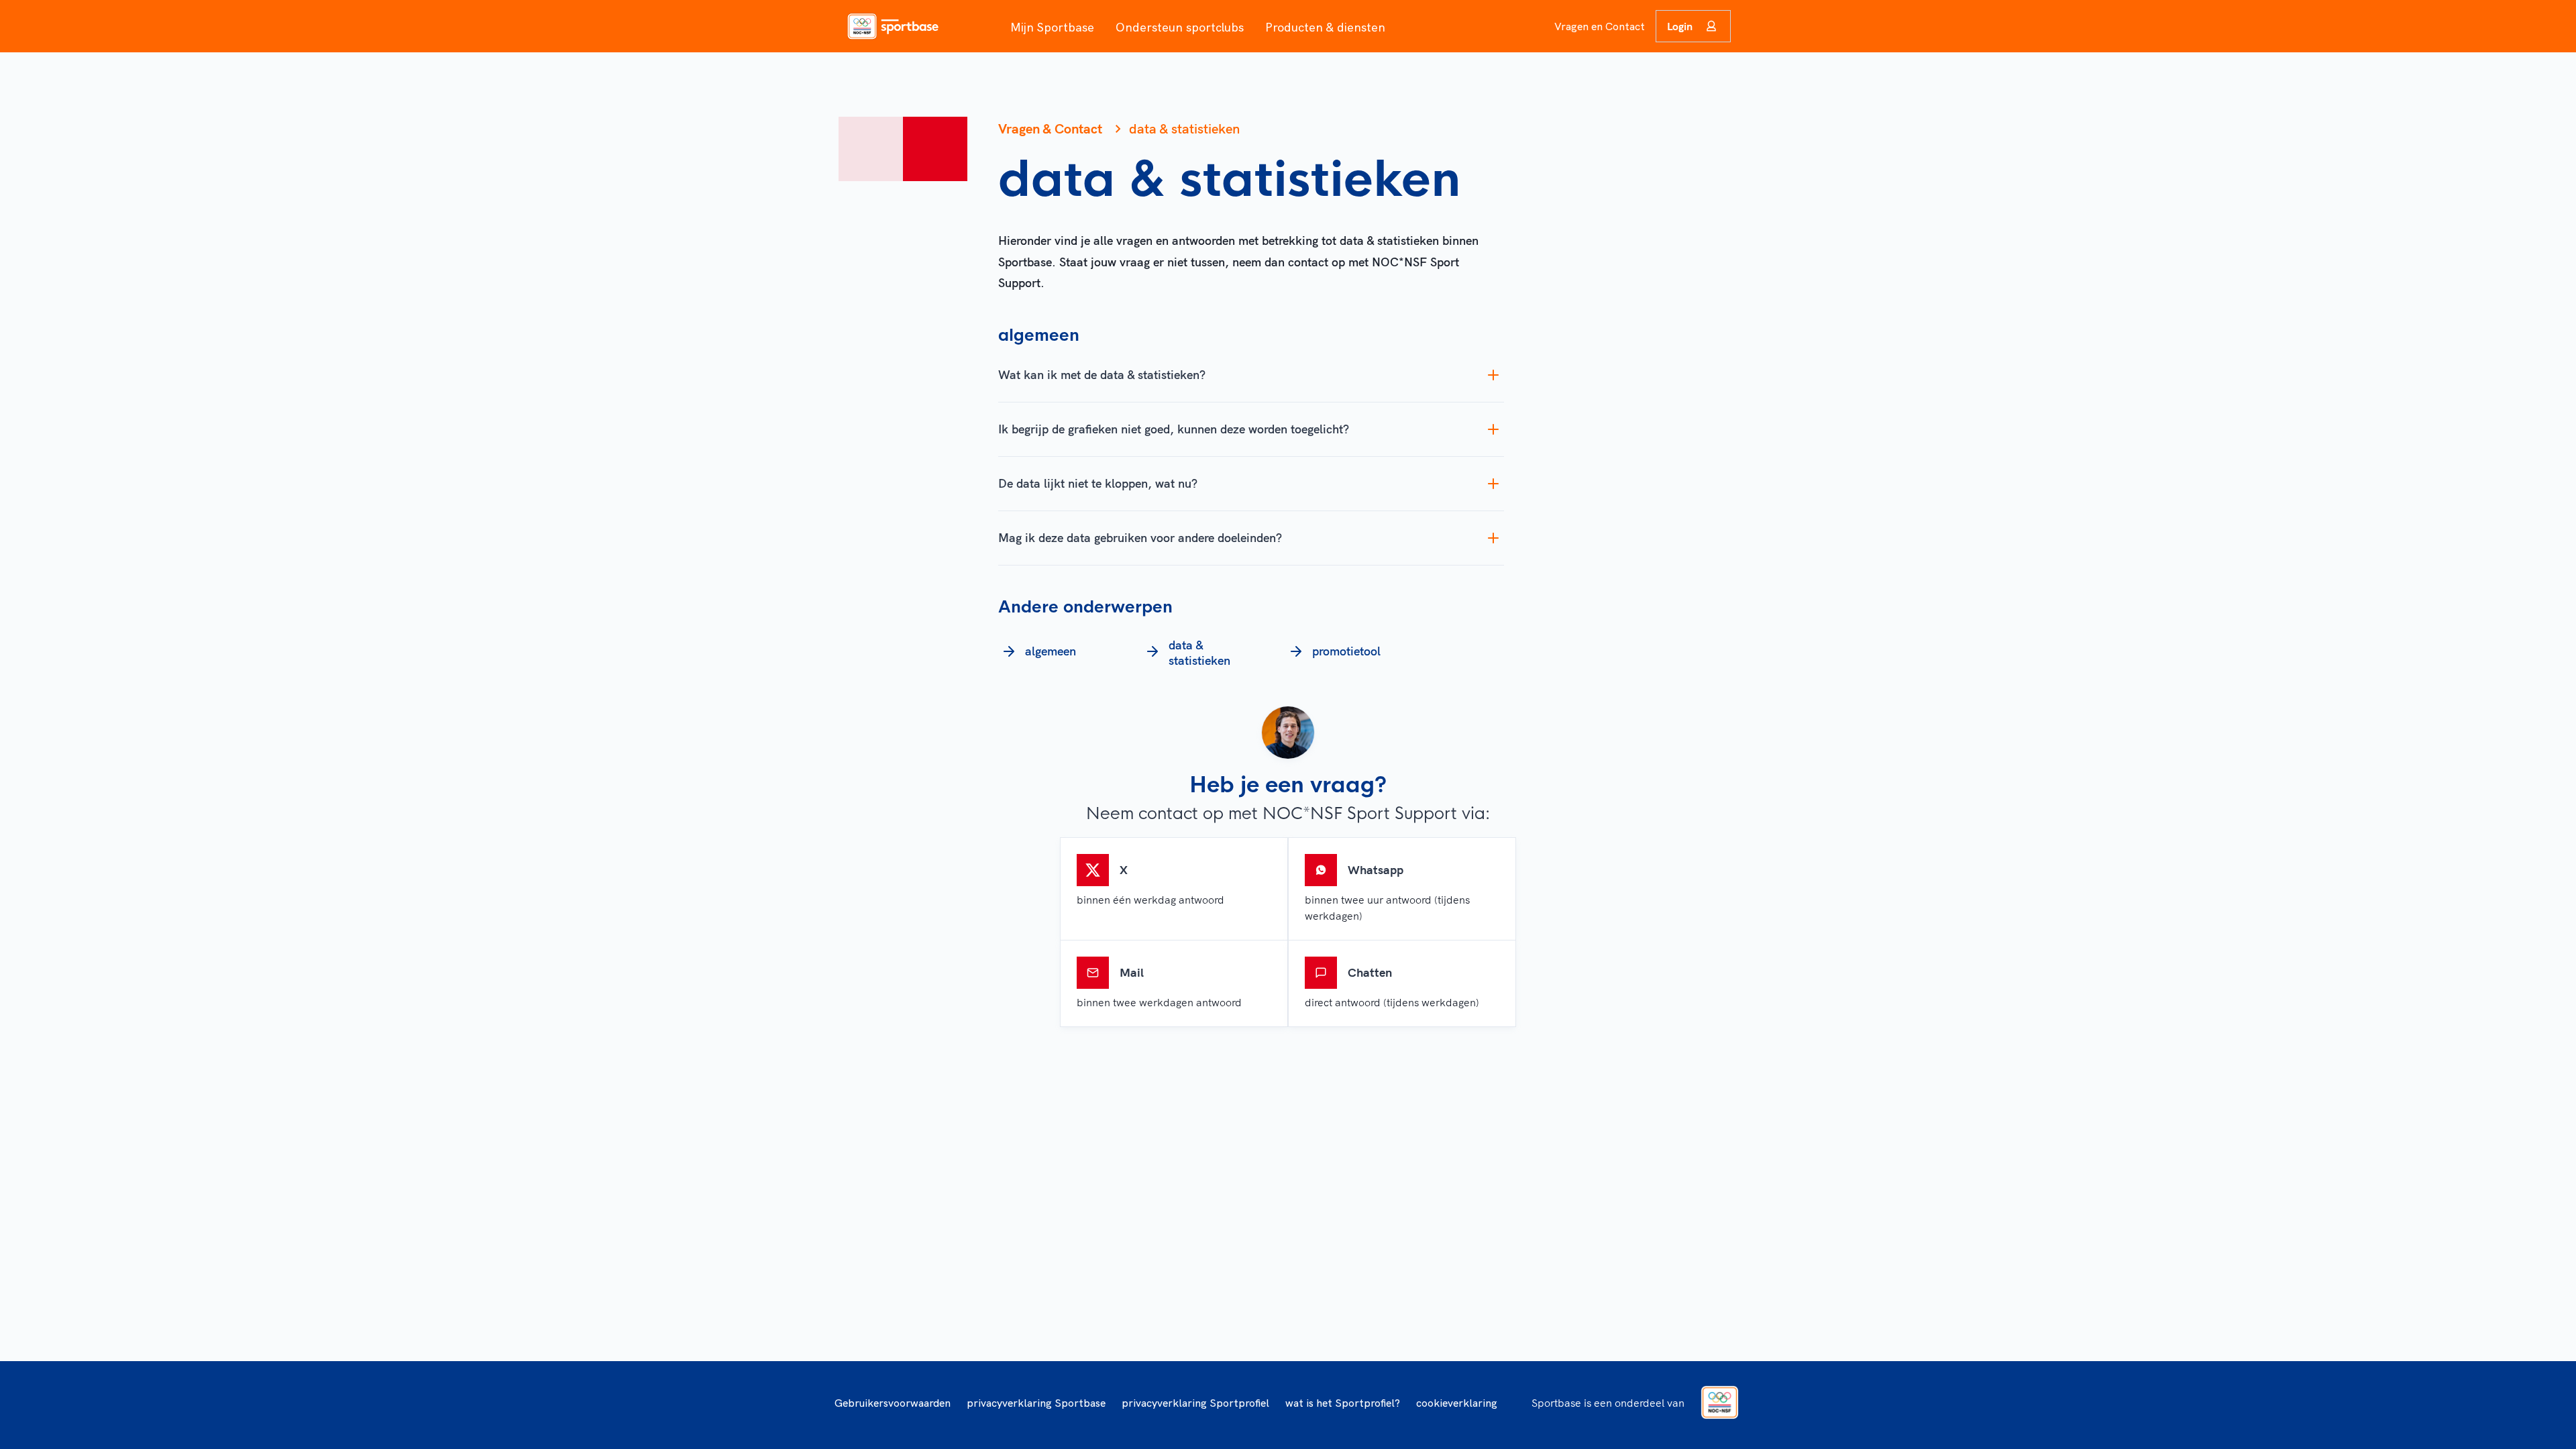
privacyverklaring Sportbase (1036, 1403)
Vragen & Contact (1050, 128)
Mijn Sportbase (1052, 27)
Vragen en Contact (1600, 26)
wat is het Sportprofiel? (1343, 1403)
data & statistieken (1199, 653)
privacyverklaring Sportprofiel (1195, 1403)
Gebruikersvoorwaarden (893, 1403)
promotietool (1346, 651)
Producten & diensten (1325, 27)
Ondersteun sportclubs (1180, 27)
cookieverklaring (1457, 1403)
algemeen (1051, 651)
